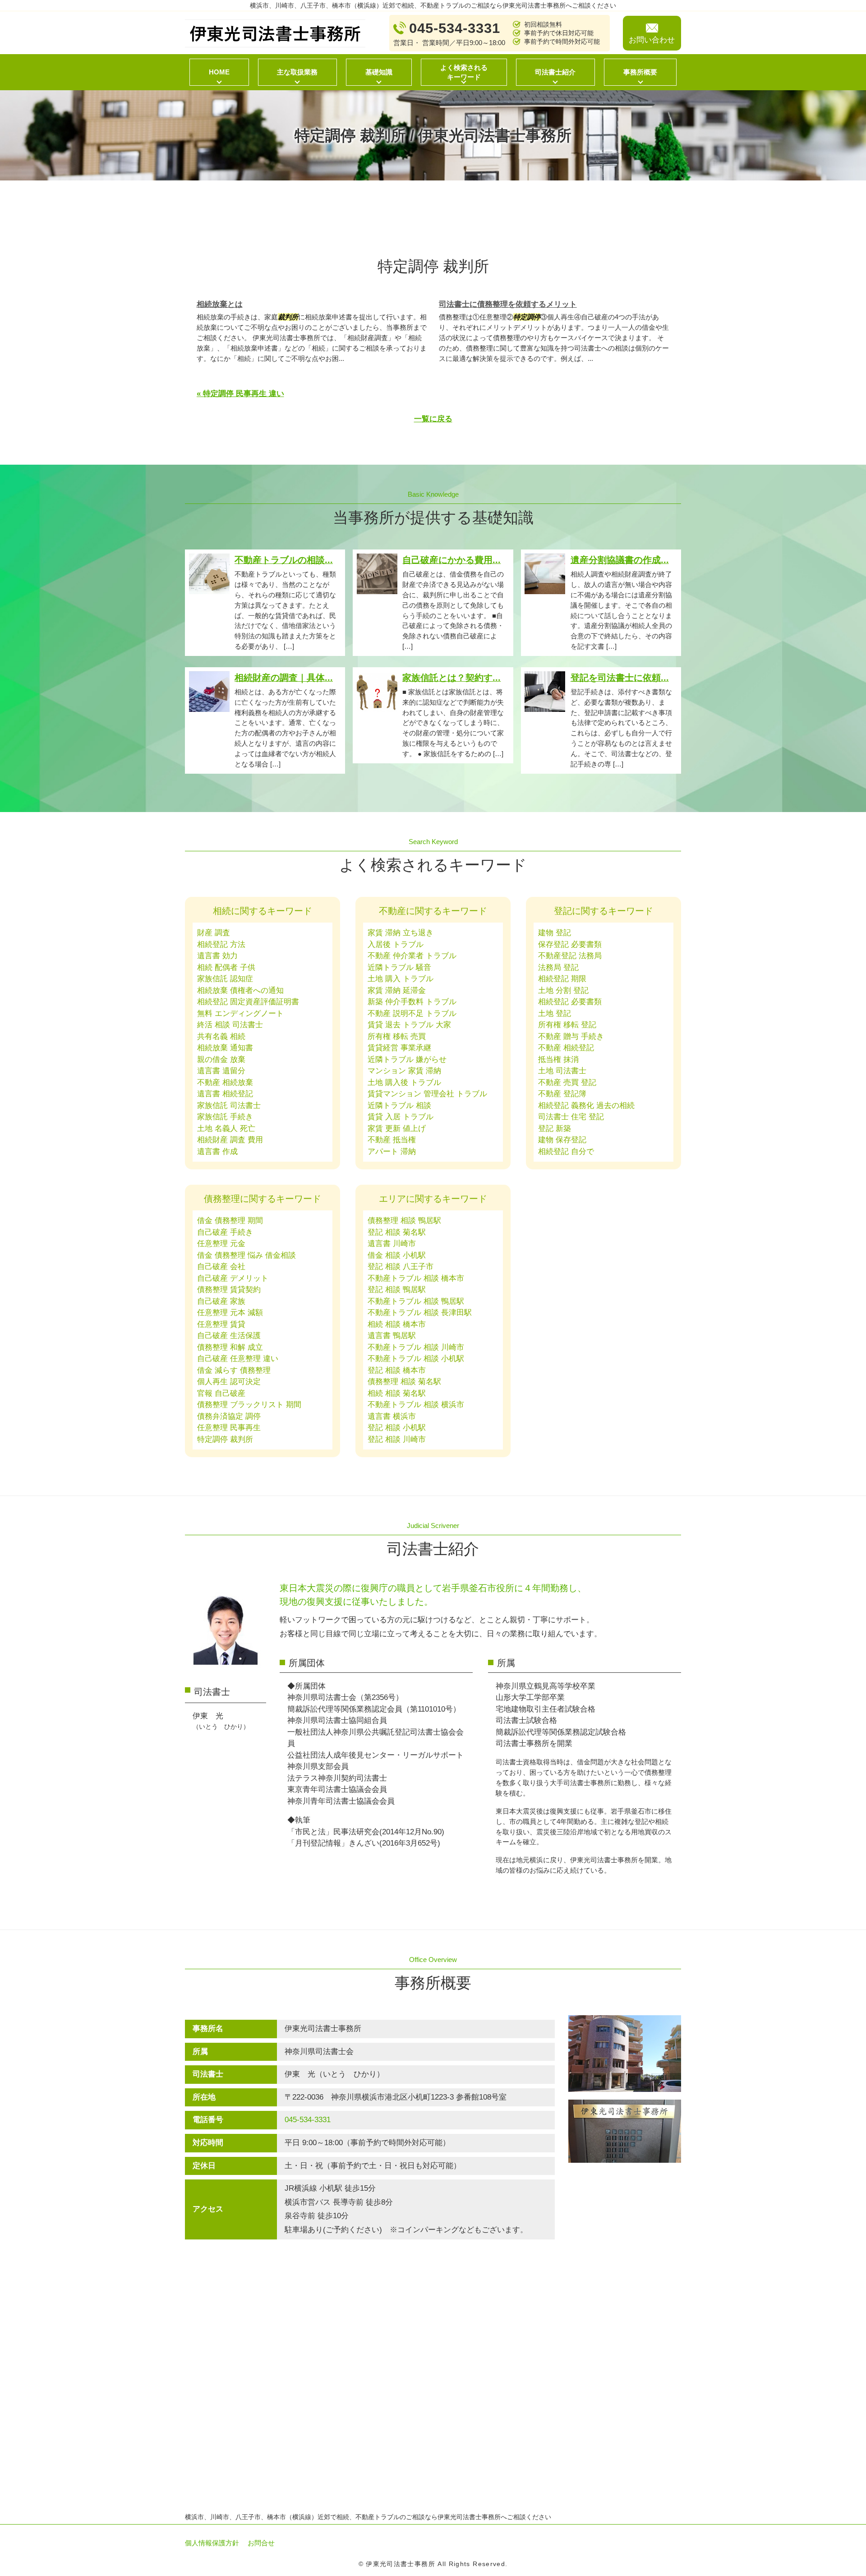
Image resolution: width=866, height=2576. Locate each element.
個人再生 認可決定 (229, 1382)
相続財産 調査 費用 (230, 1140)
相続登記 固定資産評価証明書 (248, 1002)
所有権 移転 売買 (397, 1036)
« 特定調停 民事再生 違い (240, 394)
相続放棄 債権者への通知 (240, 990)
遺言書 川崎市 (392, 1244)
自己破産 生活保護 (229, 1336)
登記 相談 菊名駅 (397, 1232)
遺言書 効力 (217, 956)
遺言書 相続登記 (225, 1094)
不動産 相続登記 (566, 1048)
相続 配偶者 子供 (226, 967)
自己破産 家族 (221, 1301)
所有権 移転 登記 (567, 1025)
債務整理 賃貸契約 (229, 1290)
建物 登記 (555, 933)
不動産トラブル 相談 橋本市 (416, 1278)
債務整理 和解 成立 (230, 1347)
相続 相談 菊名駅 (397, 1393)
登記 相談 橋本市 (397, 1370)
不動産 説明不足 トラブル (412, 1013)
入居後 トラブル (396, 944)
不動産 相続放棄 (225, 1083)
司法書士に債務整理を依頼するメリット (508, 304)
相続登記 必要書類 (570, 1002)
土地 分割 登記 (563, 990)
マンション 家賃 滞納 (404, 1071)
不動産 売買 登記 (567, 1083)
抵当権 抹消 (558, 1059)
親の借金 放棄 (221, 1059)
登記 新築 (555, 1129)
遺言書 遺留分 (221, 1071)
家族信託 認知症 (225, 979)
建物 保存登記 (562, 1140)
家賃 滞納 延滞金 (397, 990)
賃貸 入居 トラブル (401, 1117)
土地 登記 (555, 1013)
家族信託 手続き (225, 1117)
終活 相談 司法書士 (230, 1025)
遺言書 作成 (217, 1152)
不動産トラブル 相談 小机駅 (416, 1359)
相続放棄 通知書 (225, 1048)
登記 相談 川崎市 (397, 1439)
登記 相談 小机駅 (397, 1428)
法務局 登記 (558, 967)
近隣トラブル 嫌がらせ (407, 1059)
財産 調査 (214, 933)
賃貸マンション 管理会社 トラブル (427, 1094)
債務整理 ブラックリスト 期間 (249, 1405)
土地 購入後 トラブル (404, 1083)
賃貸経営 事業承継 (399, 1048)
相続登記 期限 (562, 979)
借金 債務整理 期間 (230, 1221)
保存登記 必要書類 (570, 944)
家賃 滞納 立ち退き (401, 933)
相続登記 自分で (566, 1152)
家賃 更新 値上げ (397, 1129)
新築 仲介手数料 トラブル (412, 1002)
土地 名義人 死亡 (226, 1129)
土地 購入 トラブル (401, 979)
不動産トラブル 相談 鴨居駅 (416, 1301)
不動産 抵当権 (392, 1140)
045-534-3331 (308, 2120)
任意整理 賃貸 (221, 1324)
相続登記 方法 (221, 944)
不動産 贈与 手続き (571, 1036)
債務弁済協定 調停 (229, 1416)
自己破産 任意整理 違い (238, 1359)
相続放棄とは (220, 304)
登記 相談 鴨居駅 (397, 1290)
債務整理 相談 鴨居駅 (404, 1221)
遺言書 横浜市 (392, 1416)
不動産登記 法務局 (570, 956)
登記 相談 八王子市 (401, 1267)
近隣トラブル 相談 (399, 1106)
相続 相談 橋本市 (397, 1324)
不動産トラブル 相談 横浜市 (416, 1405)
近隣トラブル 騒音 (399, 967)
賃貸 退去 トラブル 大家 (409, 1025)
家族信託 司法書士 (229, 1106)
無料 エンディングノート (240, 1013)
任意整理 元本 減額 (230, 1313)
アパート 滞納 (392, 1152)
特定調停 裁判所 (225, 1439)
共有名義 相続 (221, 1036)
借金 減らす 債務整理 (234, 1370)
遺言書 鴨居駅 (392, 1336)
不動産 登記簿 (562, 1094)
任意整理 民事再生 (229, 1428)
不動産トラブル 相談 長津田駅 (420, 1313)
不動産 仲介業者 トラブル (412, 956)
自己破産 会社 (221, 1267)
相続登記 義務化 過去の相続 (586, 1106)
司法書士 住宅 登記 (571, 1117)
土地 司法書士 (562, 1071)
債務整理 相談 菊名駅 (404, 1382)
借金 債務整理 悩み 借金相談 (246, 1255)
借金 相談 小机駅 (397, 1255)
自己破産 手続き (225, 1232)
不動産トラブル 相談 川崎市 (416, 1347)
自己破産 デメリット (233, 1278)
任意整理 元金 (221, 1244)
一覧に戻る (433, 419)
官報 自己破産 (221, 1393)
